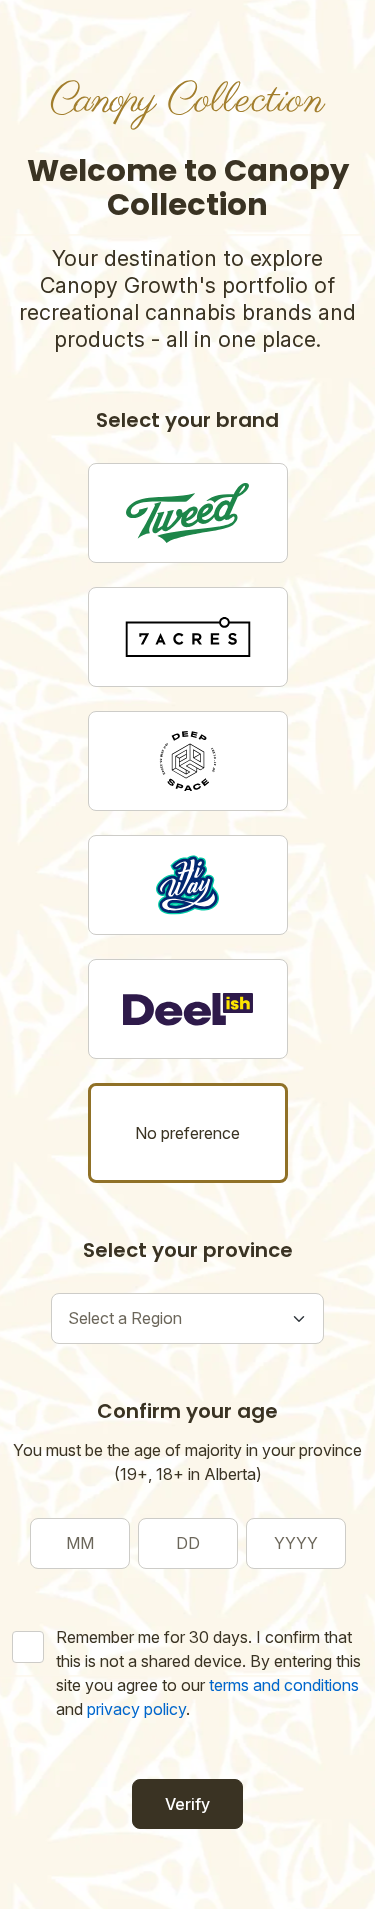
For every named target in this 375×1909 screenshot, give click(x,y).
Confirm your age (187, 1411)
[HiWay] (188, 885)
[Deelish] (188, 1009)
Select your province (188, 1250)
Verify (187, 1804)
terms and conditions (284, 1685)
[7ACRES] (188, 637)
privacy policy (136, 1709)
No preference (187, 1133)
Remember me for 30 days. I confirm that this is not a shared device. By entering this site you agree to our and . (208, 1673)
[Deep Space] (188, 761)
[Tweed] (188, 513)
